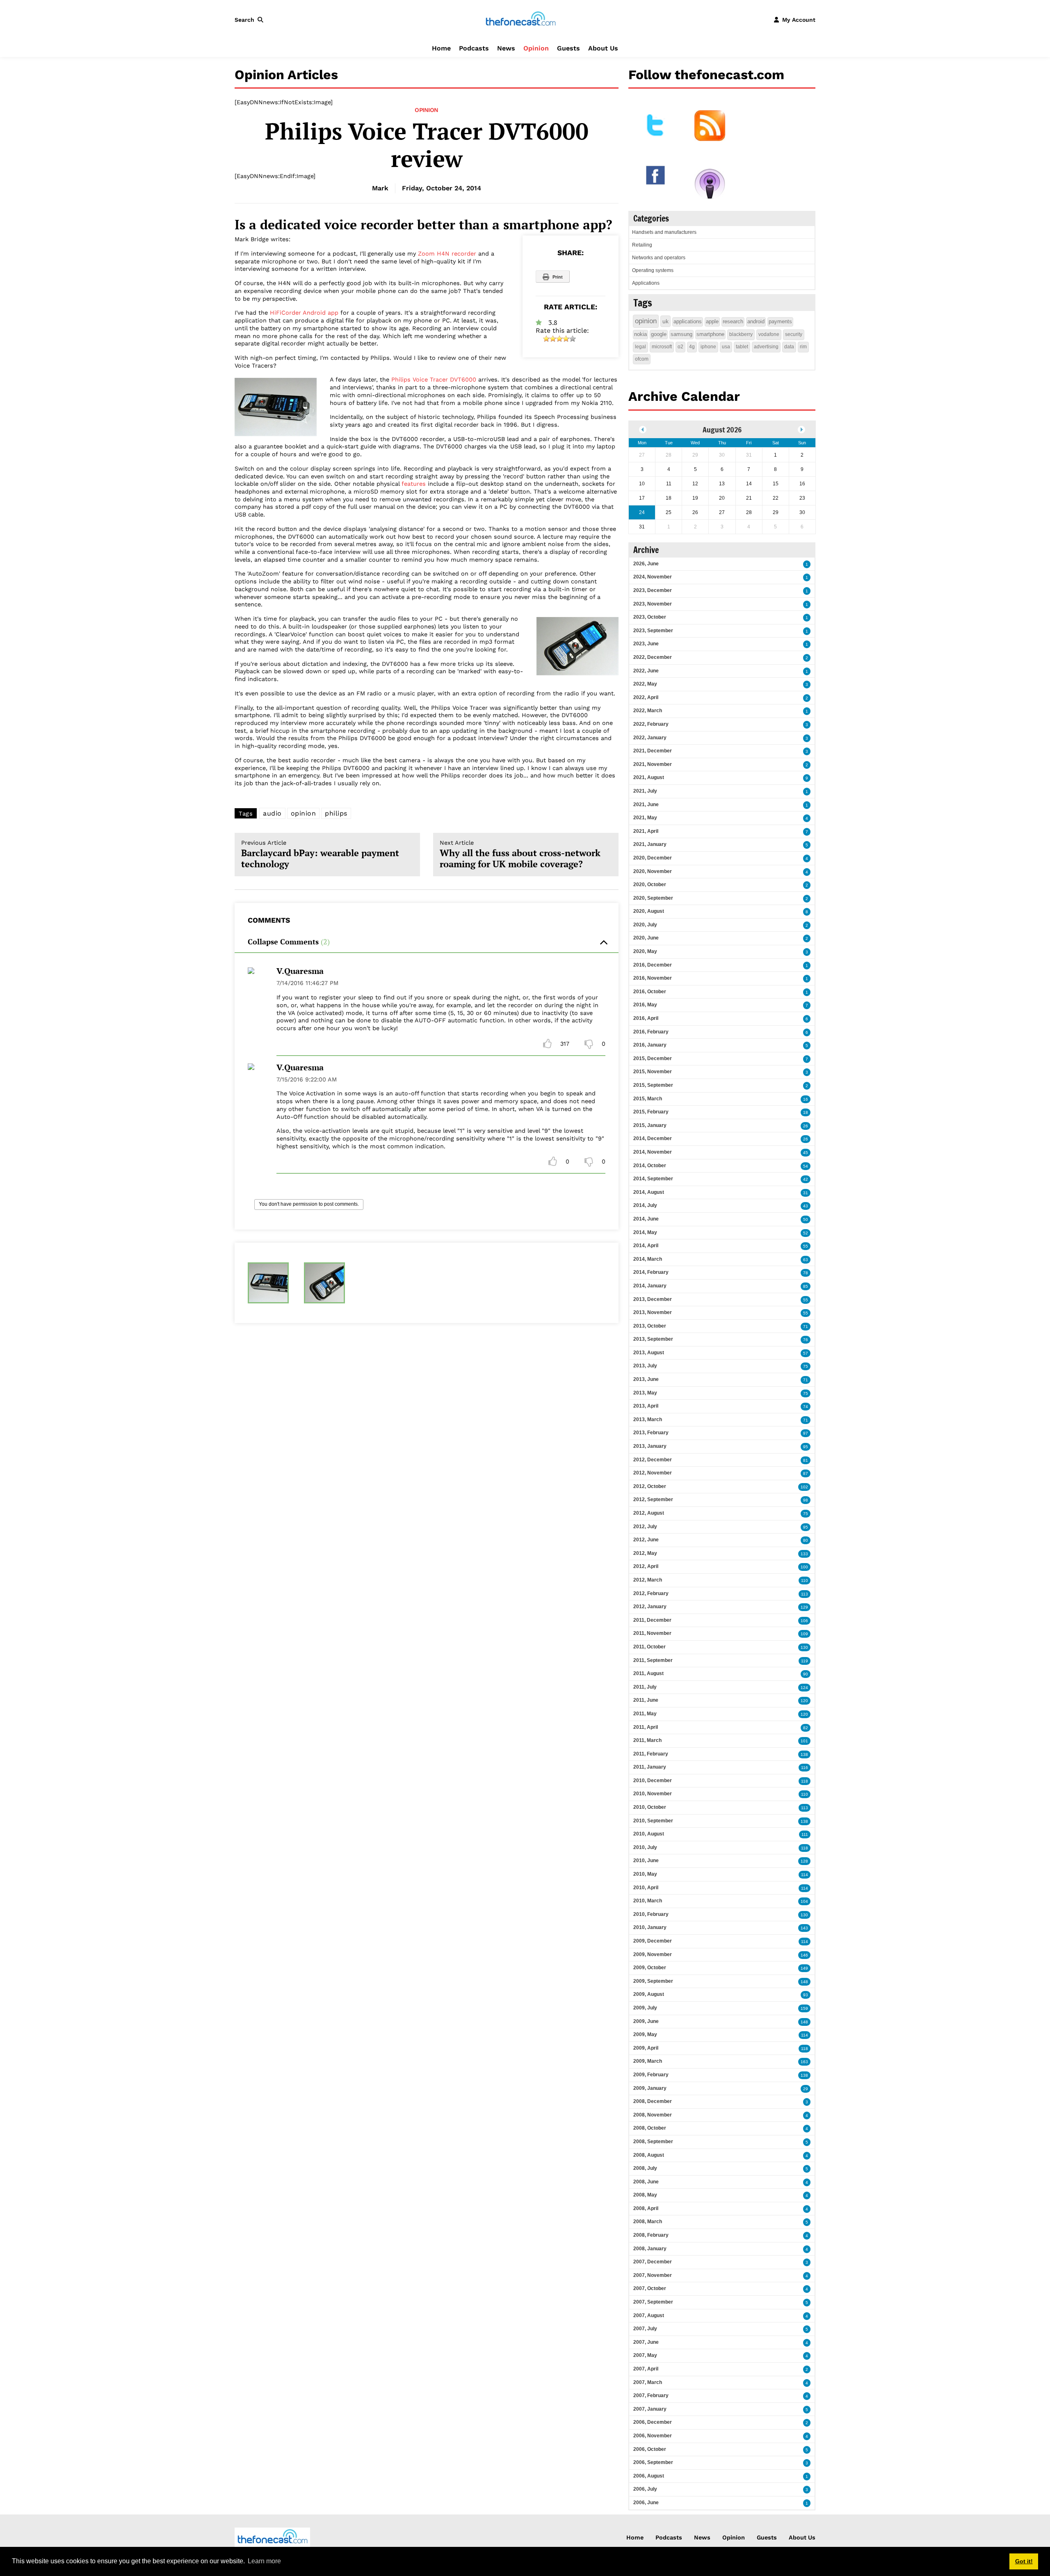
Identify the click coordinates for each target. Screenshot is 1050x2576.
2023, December (653, 590)
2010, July (645, 1847)
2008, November (653, 2115)
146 (804, 1955)
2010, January (650, 1927)
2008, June (646, 2182)
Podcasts (474, 48)
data (789, 347)
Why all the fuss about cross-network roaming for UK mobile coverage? (520, 855)
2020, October (650, 885)
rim (803, 347)
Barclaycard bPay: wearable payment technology (320, 855)
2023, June (646, 644)
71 (806, 1327)
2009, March (648, 2061)
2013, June (646, 1379)
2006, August (649, 2476)
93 (806, 1995)
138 (804, 1754)
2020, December (653, 858)
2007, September (653, 2302)
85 (806, 1286)
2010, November (653, 1794)
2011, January (650, 1767)
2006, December (653, 2422)
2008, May (645, 2195)
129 (804, 1607)
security (794, 334)
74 (806, 1407)
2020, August (649, 911)
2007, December (653, 2262)
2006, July (645, 2489)
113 (805, 1594)
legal (640, 347)
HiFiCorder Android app (304, 313)
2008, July (645, 2168)
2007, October (650, 2288)
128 (804, 1861)
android (756, 321)
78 (806, 1273)
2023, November (653, 604)
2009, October (650, 1968)
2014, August (649, 1192)
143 (804, 1928)
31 (806, 1193)
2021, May (645, 818)
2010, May (645, 1874)
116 (805, 1768)
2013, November (653, 1312)
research (733, 321)
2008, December (653, 2101)
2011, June (646, 1700)
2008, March (648, 2222)
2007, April (646, 2369)
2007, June (646, 2342)
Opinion (536, 48)
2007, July (645, 2329)
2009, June (646, 2021)
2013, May (645, 1393)
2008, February (651, 2235)
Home (441, 48)
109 (804, 1634)
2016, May (645, 1005)
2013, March (648, 1419)
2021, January (650, 844)
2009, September (653, 1981)
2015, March (648, 1099)
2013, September (653, 1339)
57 (806, 1353)
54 (806, 1166)
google (659, 334)
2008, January (650, 2249)
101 (804, 1741)
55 (806, 1246)
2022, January (650, 738)
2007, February (651, 2395)
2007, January (650, 2409)
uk (665, 321)
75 (806, 1366)
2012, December (653, 1460)
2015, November (653, 1072)
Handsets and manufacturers (664, 232)
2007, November (653, 2275)
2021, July (645, 791)
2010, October (650, 1807)
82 (806, 1728)
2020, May (645, 951)
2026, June (646, 564)
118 (805, 1781)
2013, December (653, 1299)
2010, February (651, 1914)
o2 (680, 347)
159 (804, 2008)
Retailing (642, 245)
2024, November (653, 577)
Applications (646, 283)
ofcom (642, 359)
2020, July (645, 925)
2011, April (646, 1727)
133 (804, 1554)
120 (804, 1701)
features (414, 484)
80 (806, 1540)
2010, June (646, 1861)
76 (806, 1340)
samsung (681, 334)
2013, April (646, 1406)
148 (804, 1982)
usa (726, 347)
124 (804, 1688)
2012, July (645, 1527)
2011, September (653, 1660)
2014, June (646, 1219)
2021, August (649, 777)
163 (804, 2062)
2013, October (650, 1326)
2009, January (650, 2088)
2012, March (648, 1580)
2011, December (652, 1620)
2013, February (651, 1433)
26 (806, 1126)
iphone (708, 347)
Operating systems (653, 270)
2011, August (648, 1673)
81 (806, 1460)
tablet (742, 347)
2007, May (645, 2355)
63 (806, 1260)
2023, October (650, 617)
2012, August (649, 1513)
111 (805, 1834)
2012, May (645, 1553)
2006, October (650, 2449)
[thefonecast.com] (520, 19)
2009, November (653, 1954)
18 (806, 1112)
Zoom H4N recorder (447, 254)
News (506, 48)
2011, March (647, 1740)
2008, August (649, 2155)
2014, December (653, 1138)
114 (805, 1875)
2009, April (646, 2048)
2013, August (649, 1353)
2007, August (649, 2315)
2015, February (651, 1112)
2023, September (653, 631)
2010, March (648, 1901)
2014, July (645, 1205)
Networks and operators (659, 258)
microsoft (662, 347)
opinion (304, 813)
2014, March (648, 1259)
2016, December (653, 965)
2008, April (646, 2208)
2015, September (653, 1085)
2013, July (645, 1366)
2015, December (653, 1058)
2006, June (646, 2503)
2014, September (653, 1179)
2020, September (653, 898)
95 (806, 1447)
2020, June (646, 938)
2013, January (650, 1446)
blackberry (741, 334)
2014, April (646, 1246)
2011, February (651, 1754)
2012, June (646, 1540)
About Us (603, 48)
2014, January (650, 1286)
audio (272, 813)
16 (806, 1099)
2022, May (645, 684)
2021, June (646, 805)
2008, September (653, 2142)
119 (805, 1661)
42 (806, 1179)
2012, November (653, 1473)
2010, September (653, 1821)
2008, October (650, 2128)
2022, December (653, 657)
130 (804, 1647)
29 (806, 2089)
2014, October (650, 1166)
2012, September (653, 1499)
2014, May (645, 1232)
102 (804, 1487)
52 (806, 1233)
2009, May (645, 2034)
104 (804, 1901)
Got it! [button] (1024, 2561)
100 (804, 1567)
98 (806, 1500)
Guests (568, 48)
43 (806, 1206)
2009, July (645, 2008)
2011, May (645, 1714)
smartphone (710, 334)
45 (806, 1153)
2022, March (648, 711)
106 (804, 1621)
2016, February (651, 1032)
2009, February (651, 2075)
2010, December (653, 1781)
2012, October (650, 1486)
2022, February (651, 724)
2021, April (646, 831)
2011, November (652, 1633)
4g (692, 347)
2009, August (649, 1994)
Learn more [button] (264, 2561)
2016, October (650, 992)
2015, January (650, 1125)
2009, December (653, 1941)
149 (804, 1968)
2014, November (653, 1152)
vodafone (769, 334)
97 (806, 1433)
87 (806, 1473)
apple (712, 321)
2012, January (650, 1607)
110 (805, 1581)
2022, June (646, 671)
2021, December (653, 751)
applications (688, 321)
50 (806, 1219)
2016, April (646, 1018)
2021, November (653, 764)
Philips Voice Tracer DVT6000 (434, 379)
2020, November (653, 871)
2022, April (646, 697)
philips (336, 813)
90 (806, 1674)
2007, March (648, 2382)
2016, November (653, 978)
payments (780, 321)
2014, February (651, 1272)
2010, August (649, 1834)
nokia (640, 334)
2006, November (653, 2436)
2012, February (651, 1593)
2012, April (646, 1566)
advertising (766, 347)
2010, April (646, 1888)
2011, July (645, 1687)
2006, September (653, 2462)
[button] (251, 20)
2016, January (650, 1045)
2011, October (649, 1647)
